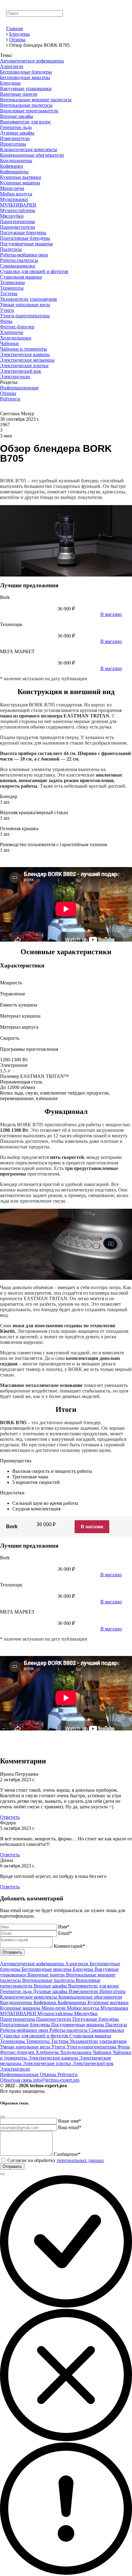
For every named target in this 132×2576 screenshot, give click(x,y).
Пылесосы (116, 2025)
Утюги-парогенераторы (92, 2047)
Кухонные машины (21, 2008)
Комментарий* (69, 1946)
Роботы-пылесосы (69, 2030)
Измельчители (84, 1991)
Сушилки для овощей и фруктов (35, 2036)
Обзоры (17, 40)
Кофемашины (73, 2002)
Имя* (64, 1927)
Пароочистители (54, 2019)
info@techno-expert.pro (56, 2080)
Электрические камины (54, 2058)
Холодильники (76, 2052)
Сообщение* (67, 2154)
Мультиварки (114, 2008)
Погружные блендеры (96, 2019)
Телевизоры (13, 2041)
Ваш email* (70, 2127)
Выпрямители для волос (94, 1986)
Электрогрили (15, 2069)
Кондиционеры (17, 2002)
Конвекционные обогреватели (90, 1997)
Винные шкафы (51, 1986)
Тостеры (60, 2041)
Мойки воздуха (84, 2008)
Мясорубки (86, 2013)
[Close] (2, 2117)
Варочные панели (47, 1975)
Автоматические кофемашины (33, 1964)
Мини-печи (54, 2008)
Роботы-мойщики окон (25, 2030)
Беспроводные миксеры (47, 1969)
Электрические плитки (48, 2063)
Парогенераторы (18, 2019)
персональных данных (80, 2160)
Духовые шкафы (51, 1991)
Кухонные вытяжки (108, 2002)
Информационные (20, 2074)
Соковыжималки (106, 2030)
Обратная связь (17, 2080)
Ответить (10, 1817)
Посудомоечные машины (78, 2025)
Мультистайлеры (56, 2013)
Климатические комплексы (29, 1997)
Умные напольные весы (26, 2047)
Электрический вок (93, 2063)
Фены (124, 2047)
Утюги (59, 2047)
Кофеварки (46, 2002)
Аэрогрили (77, 1964)
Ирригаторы (113, 1991)
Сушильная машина (90, 2036)
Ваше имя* (70, 2121)
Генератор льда (16, 1991)
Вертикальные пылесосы (49, 1980)
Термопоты (39, 2041)
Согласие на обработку (56, 2160)
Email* (65, 1933)
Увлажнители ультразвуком (98, 2041)
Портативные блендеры (26, 2025)
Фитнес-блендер (18, 2052)
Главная (14, 28)
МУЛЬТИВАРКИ (19, 2013)
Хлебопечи (48, 2052)
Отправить (12, 1952)
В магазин (92, 1527)
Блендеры (19, 34)
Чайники (103, 2052)
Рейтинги (68, 2074)
